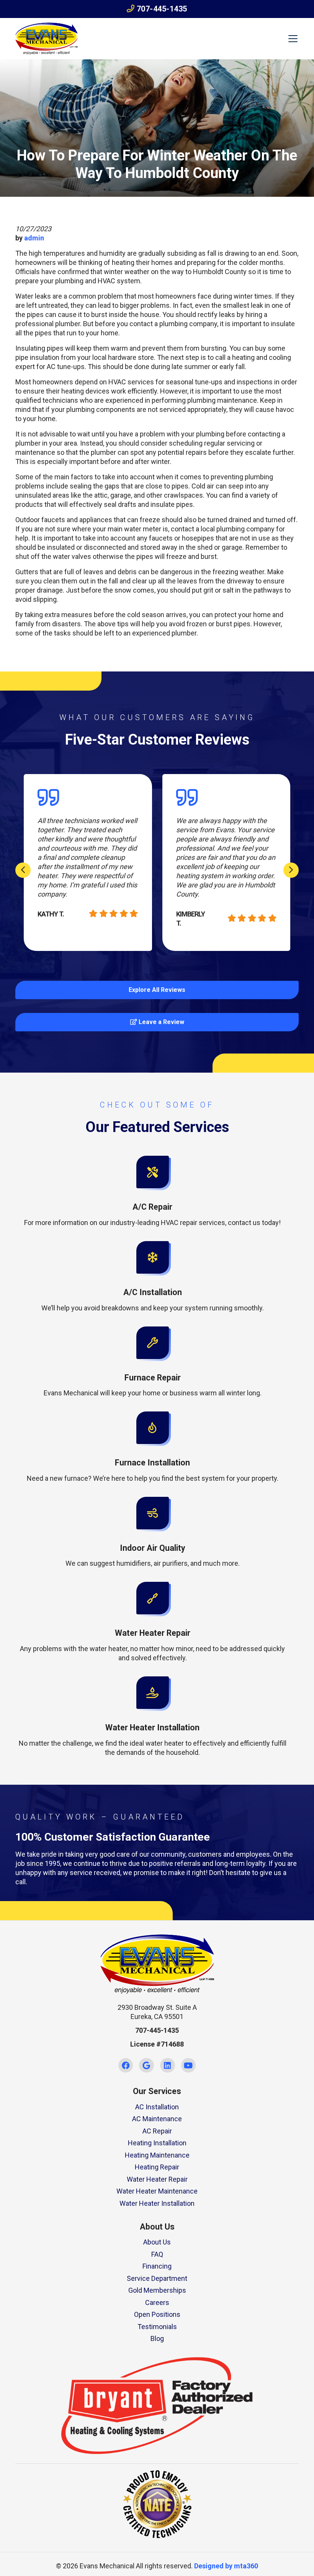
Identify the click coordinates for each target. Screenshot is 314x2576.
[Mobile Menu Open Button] (293, 39)
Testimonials (157, 2327)
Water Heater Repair (157, 2179)
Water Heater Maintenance (157, 2191)
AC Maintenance (157, 2119)
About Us (157, 2242)
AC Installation (157, 2107)
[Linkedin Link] (168, 2066)
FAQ (157, 2254)
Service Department (157, 2278)
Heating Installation (157, 2143)
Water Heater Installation (157, 2203)
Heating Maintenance (157, 2155)
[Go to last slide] (23, 870)
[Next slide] (291, 870)
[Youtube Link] (189, 2066)
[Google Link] (146, 2066)
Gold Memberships (157, 2290)
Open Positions (157, 2314)
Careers (157, 2302)
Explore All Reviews (157, 990)
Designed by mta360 (226, 2566)
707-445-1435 (161, 9)
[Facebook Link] (126, 2066)
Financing (157, 2266)
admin (34, 238)
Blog (157, 2338)
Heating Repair (157, 2167)
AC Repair (157, 2131)
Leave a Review (161, 1022)
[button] (152, 1192)
